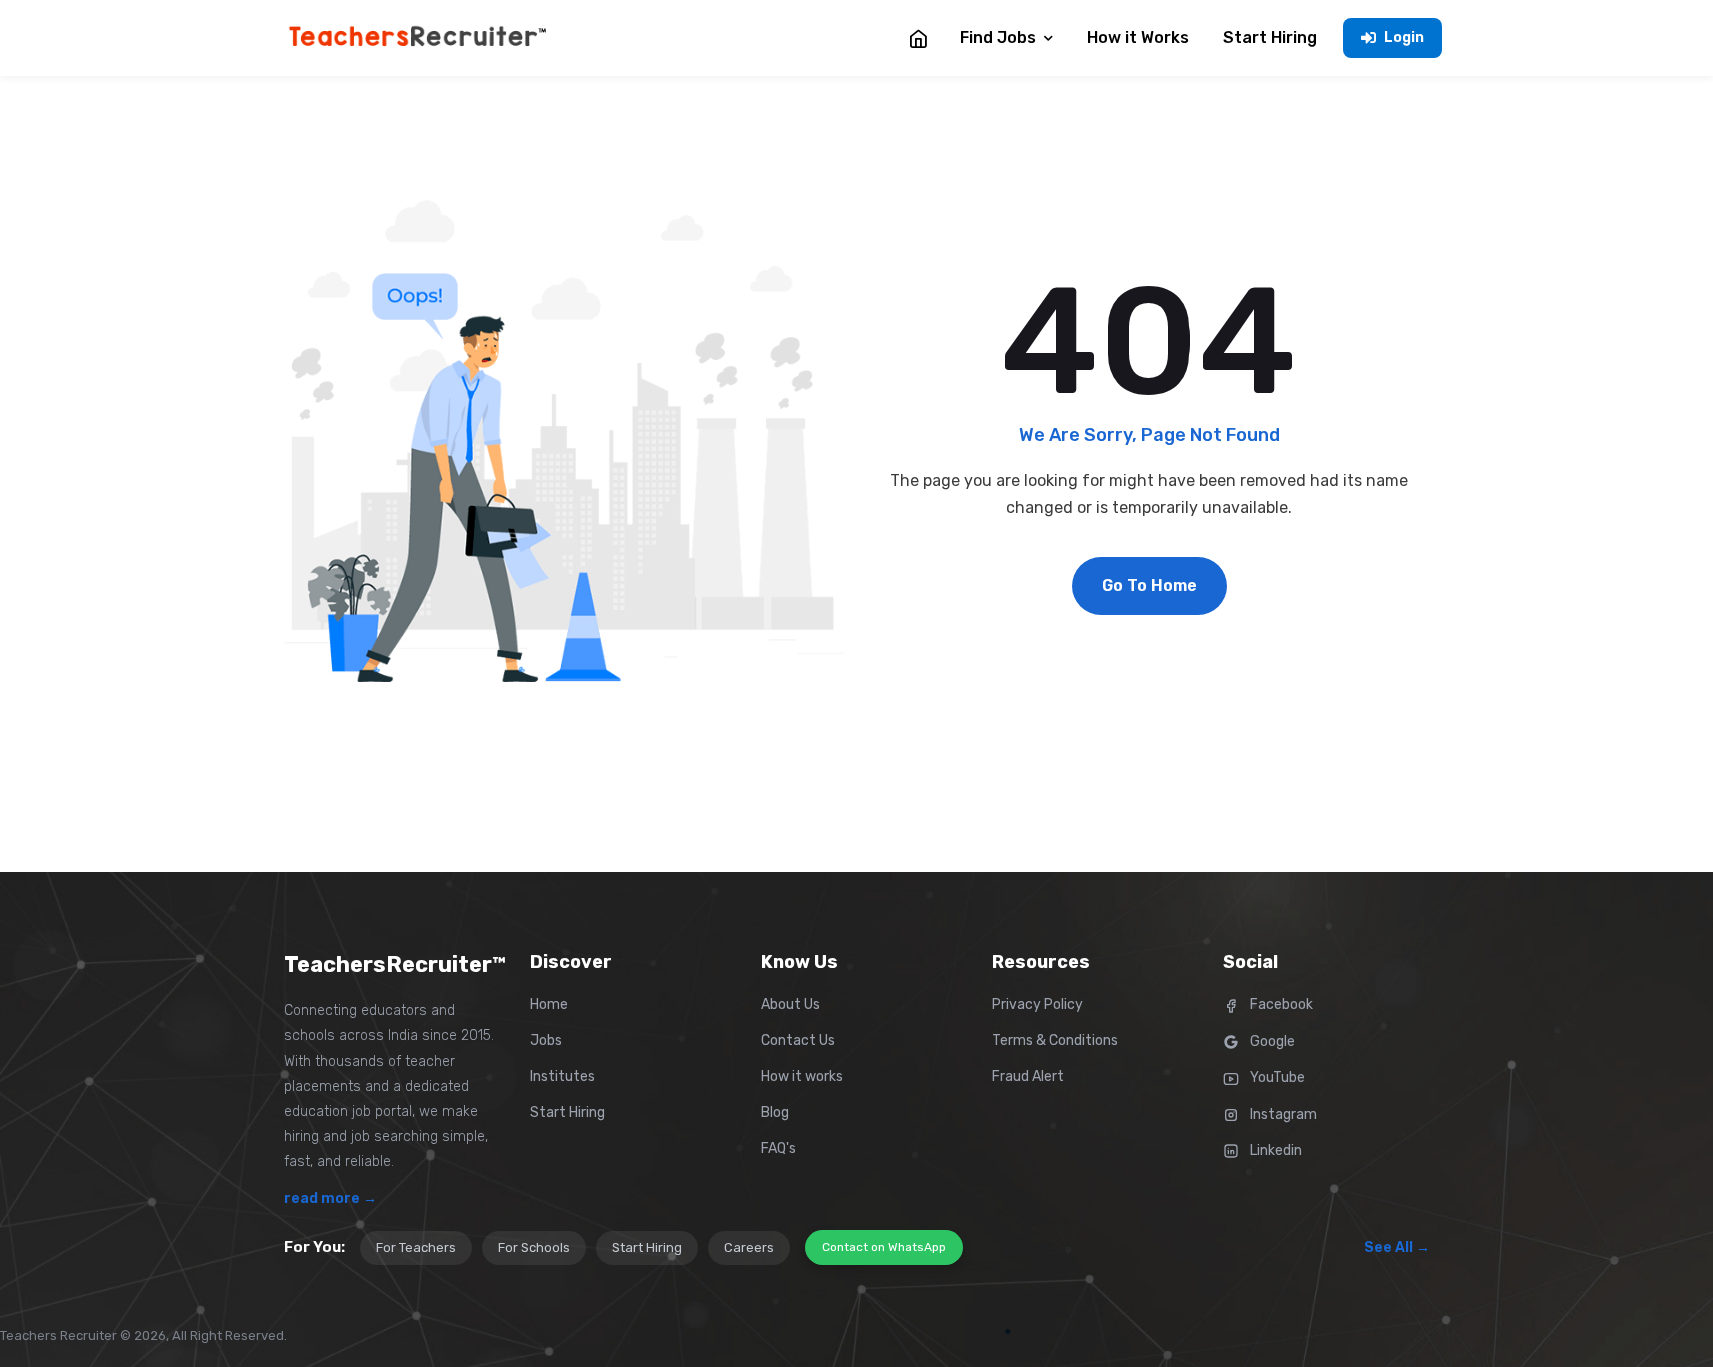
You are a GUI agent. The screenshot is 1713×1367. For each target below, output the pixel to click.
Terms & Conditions (1055, 1040)
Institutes (562, 1076)
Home (549, 1004)
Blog (775, 1112)
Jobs (546, 1040)
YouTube (1276, 1077)
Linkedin (1274, 1150)
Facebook (1280, 1004)
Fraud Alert (1028, 1076)
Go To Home (1149, 585)
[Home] (918, 38)
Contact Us (798, 1040)
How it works (802, 1076)
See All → (1397, 1247)
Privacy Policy (1037, 1004)
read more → (330, 1198)
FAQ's (778, 1148)
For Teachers (416, 1247)
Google (1271, 1041)
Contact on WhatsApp (884, 1247)
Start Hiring (567, 1112)
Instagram (1282, 1114)
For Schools (534, 1247)
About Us (790, 1004)
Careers (749, 1247)
